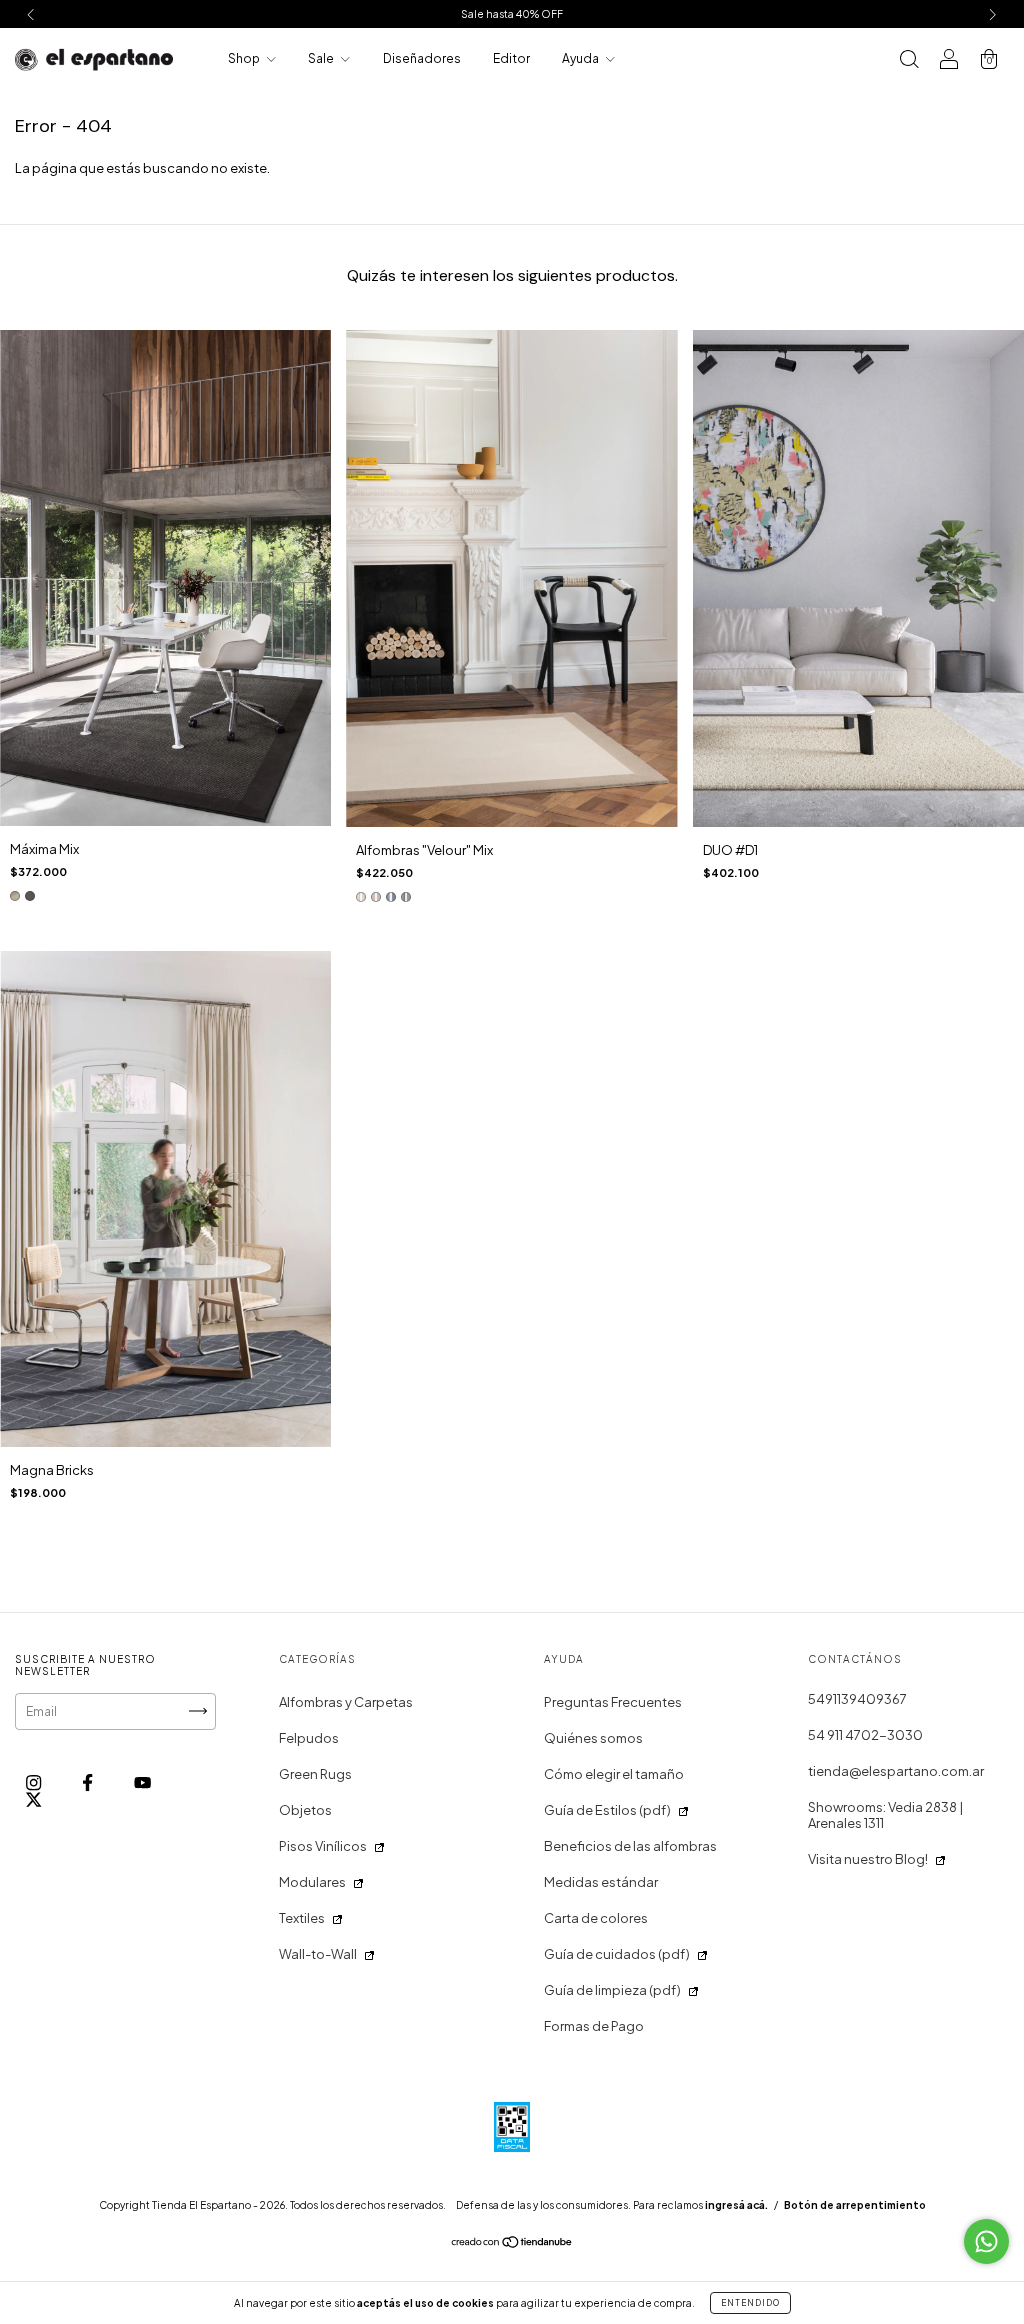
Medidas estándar (601, 1882)
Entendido (750, 2303)
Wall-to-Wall (318, 1954)
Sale (322, 58)
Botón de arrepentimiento (855, 2205)
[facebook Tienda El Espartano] (88, 1782)
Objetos (305, 1810)
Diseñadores (422, 58)
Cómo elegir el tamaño (614, 1774)
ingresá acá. (736, 2205)
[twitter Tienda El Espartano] (33, 1799)
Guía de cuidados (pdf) (617, 1954)
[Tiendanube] (512, 2243)
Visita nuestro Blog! (868, 1859)
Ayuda (581, 58)
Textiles (302, 1918)
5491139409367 (857, 1699)
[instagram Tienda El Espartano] (34, 1782)
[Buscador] (909, 61)
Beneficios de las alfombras (630, 1846)
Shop (245, 58)
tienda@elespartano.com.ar (896, 1771)
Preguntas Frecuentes (613, 1702)
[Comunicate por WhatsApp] (986, 2241)
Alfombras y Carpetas (346, 1702)
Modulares (312, 1882)
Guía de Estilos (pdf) (607, 1810)
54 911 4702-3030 (865, 1735)
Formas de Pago (594, 2026)
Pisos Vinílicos (323, 1846)
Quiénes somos (593, 1738)
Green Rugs (315, 1774)
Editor (511, 58)
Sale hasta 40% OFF (512, 14)
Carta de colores (596, 1918)
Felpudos (309, 1738)
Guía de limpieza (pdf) (612, 1990)
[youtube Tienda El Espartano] (142, 1782)
